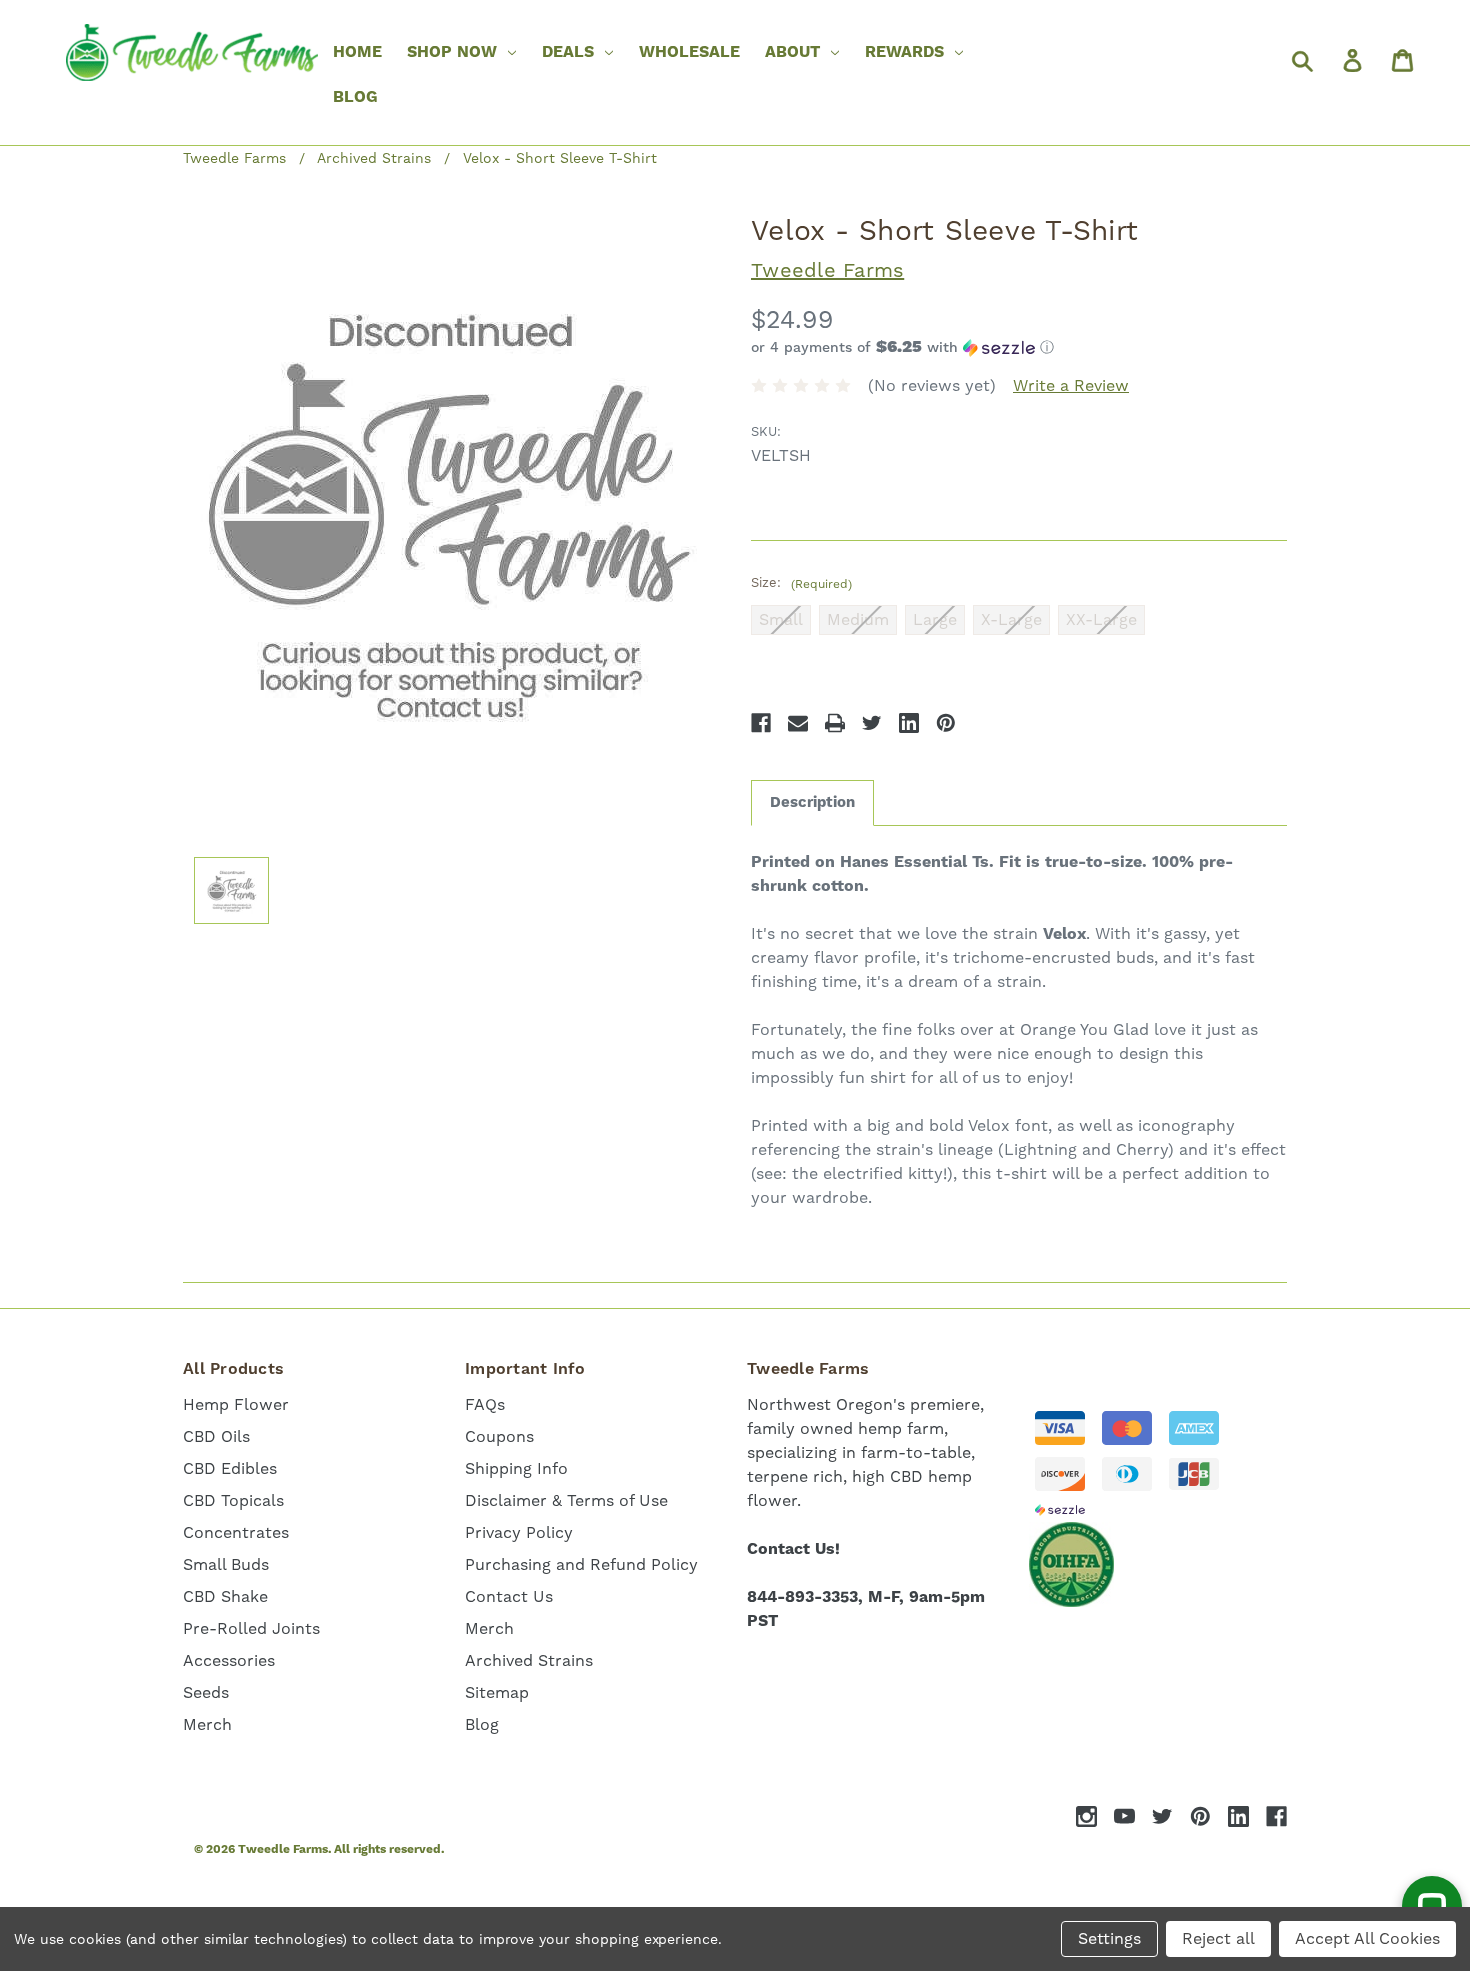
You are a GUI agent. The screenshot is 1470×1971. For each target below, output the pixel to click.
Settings (1109, 1938)
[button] (1019, 348)
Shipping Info (516, 1468)
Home (357, 52)
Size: (801, 583)
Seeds (206, 1692)
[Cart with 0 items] (1401, 60)
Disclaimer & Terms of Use (566, 1500)
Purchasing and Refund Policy (581, 1564)
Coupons (499, 1436)
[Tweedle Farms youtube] (1124, 1816)
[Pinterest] (946, 723)
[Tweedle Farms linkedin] (1238, 1816)
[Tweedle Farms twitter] (1162, 1816)
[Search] (1301, 60)
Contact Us (509, 1596)
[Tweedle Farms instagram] (1086, 1816)
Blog (355, 97)
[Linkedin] (909, 723)
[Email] (798, 723)
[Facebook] (761, 723)
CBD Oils (216, 1436)
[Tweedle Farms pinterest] (1200, 1816)
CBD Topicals (233, 1500)
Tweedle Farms (827, 270)
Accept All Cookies (1367, 1938)
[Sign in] (1351, 60)
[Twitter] (872, 723)
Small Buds (226, 1564)
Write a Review (1071, 385)
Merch (207, 1724)
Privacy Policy (519, 1532)
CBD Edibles (230, 1468)
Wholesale (689, 52)
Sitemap (497, 1692)
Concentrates (236, 1532)
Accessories (229, 1660)
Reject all (1218, 1938)
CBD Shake (225, 1596)
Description (812, 802)
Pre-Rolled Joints (251, 1628)
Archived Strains (529, 1660)
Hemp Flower (236, 1404)
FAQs (485, 1404)
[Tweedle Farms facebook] (1276, 1816)
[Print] (835, 723)
